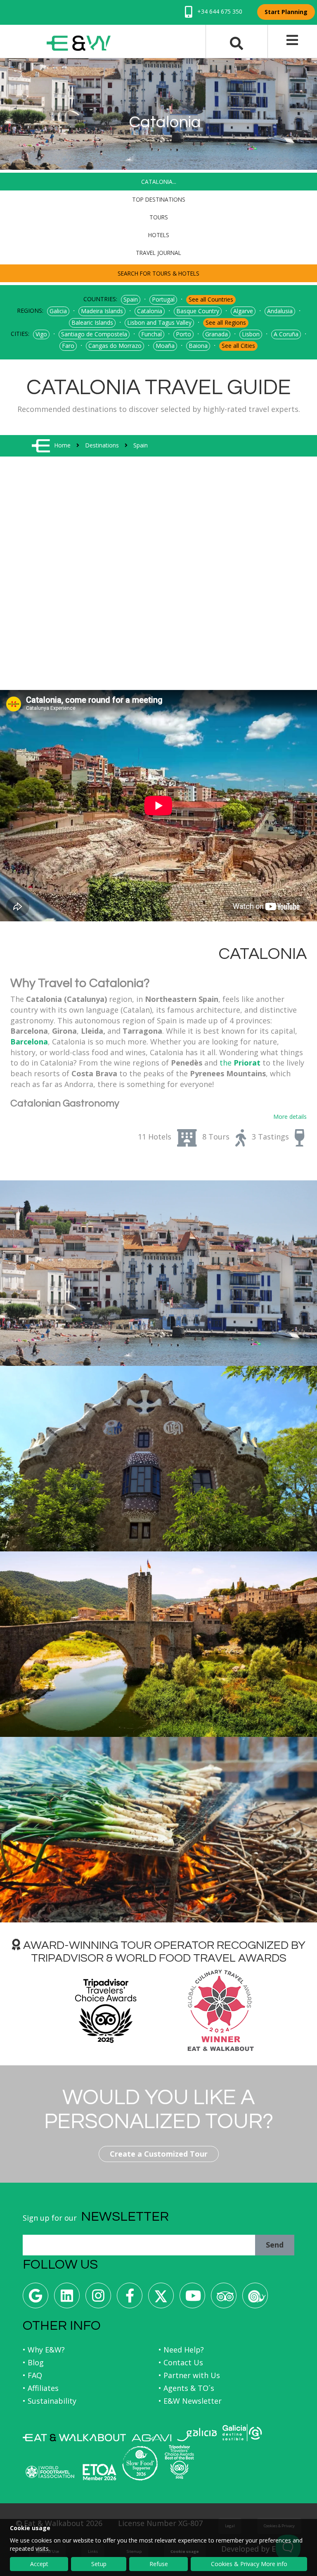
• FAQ (32, 2375)
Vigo (41, 334)
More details (290, 1117)
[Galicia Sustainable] (242, 2433)
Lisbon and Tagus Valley (159, 322)
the (226, 1063)
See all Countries (211, 299)
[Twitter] (161, 2299)
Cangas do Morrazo (115, 346)
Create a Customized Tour (159, 2154)
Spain (131, 299)
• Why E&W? (44, 2350)
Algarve (243, 311)
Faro (68, 346)
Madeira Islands (102, 311)
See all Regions (226, 322)
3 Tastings (270, 1137)
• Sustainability (50, 2401)
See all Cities (238, 346)
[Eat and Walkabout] (74, 2438)
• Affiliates (41, 2388)
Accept (39, 2564)
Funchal (151, 334)
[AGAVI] (151, 2438)
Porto (183, 334)
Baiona (198, 346)
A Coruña (286, 334)
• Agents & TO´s (186, 2388)
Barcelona (29, 1042)
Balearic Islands (92, 322)
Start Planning (286, 12)
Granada (216, 334)
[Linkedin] (67, 2299)
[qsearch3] (237, 43)
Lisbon (251, 334)
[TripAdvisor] (224, 2299)
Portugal (163, 299)
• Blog (33, 2362)
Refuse (159, 2564)
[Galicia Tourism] (197, 2434)
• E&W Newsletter (190, 2401)
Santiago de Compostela (94, 334)
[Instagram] (98, 2299)
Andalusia (280, 311)
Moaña (165, 346)
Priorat (246, 1063)
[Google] (35, 2299)
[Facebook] (130, 2299)
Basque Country (198, 311)
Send (275, 2245)
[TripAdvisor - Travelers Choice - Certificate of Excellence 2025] (179, 2462)
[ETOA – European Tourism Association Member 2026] (99, 2472)
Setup (99, 2564)
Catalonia (150, 311)
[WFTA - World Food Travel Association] (50, 2472)
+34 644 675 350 (219, 11)
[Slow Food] (255, 2299)
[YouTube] (192, 2299)
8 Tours (216, 1137)
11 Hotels (155, 1137)
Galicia (58, 311)
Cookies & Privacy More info (249, 2564)
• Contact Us (181, 2362)
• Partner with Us (189, 2375)
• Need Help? (181, 2350)
